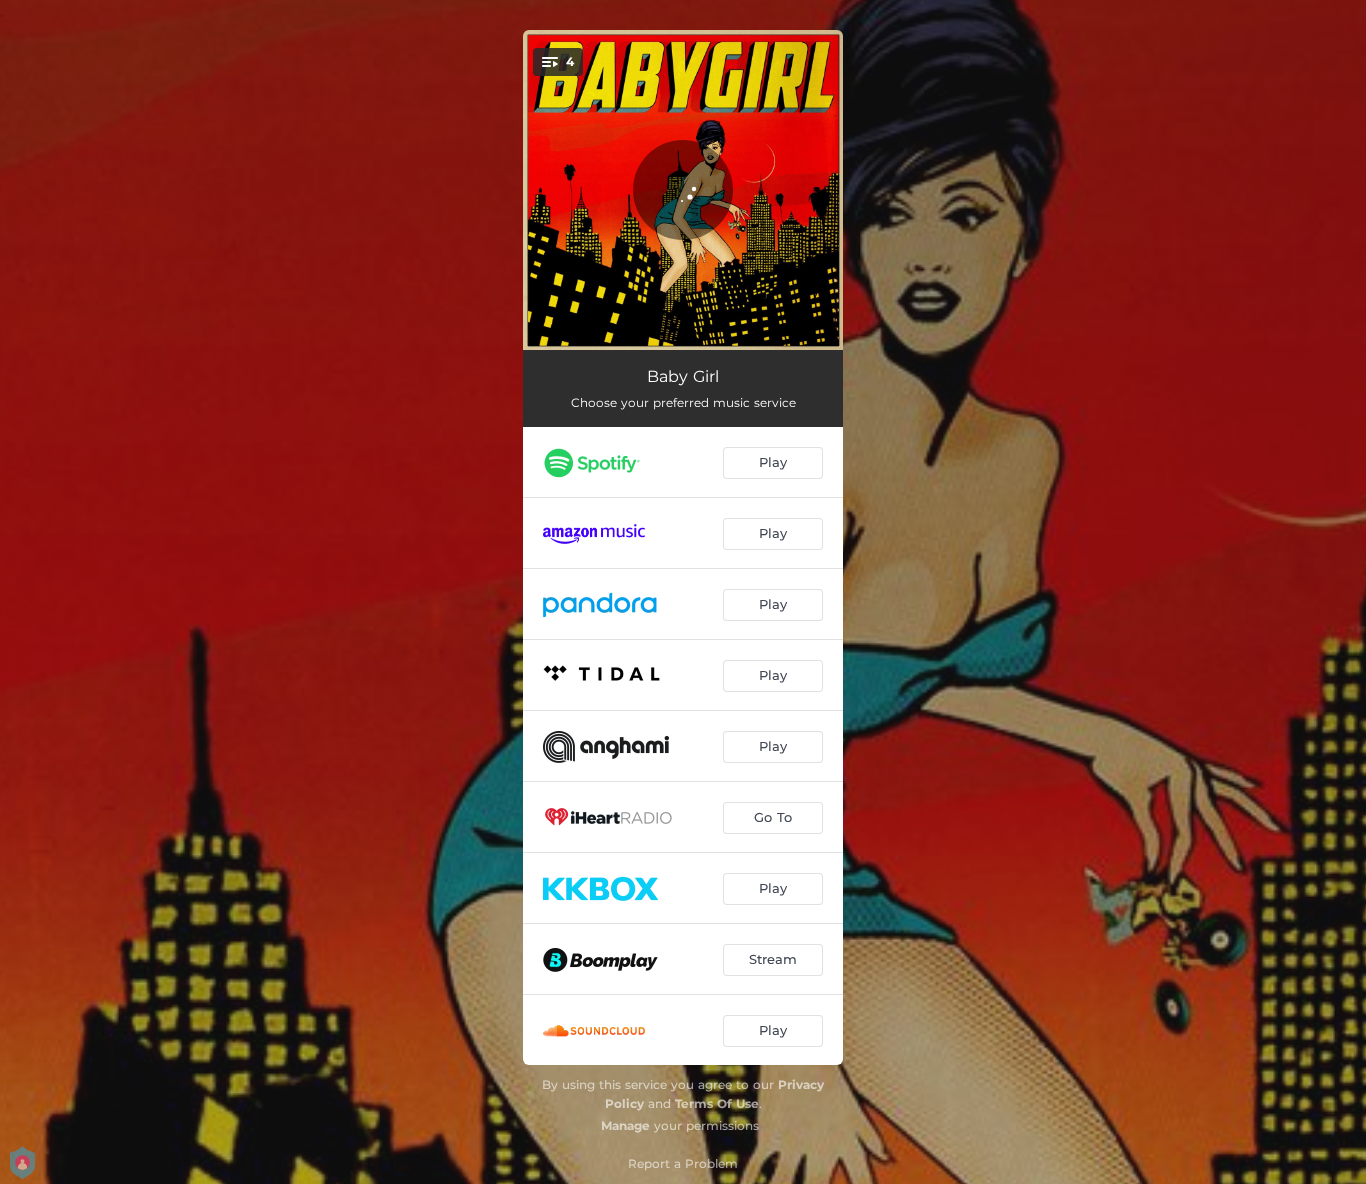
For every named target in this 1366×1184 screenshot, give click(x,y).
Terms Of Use (717, 1103)
